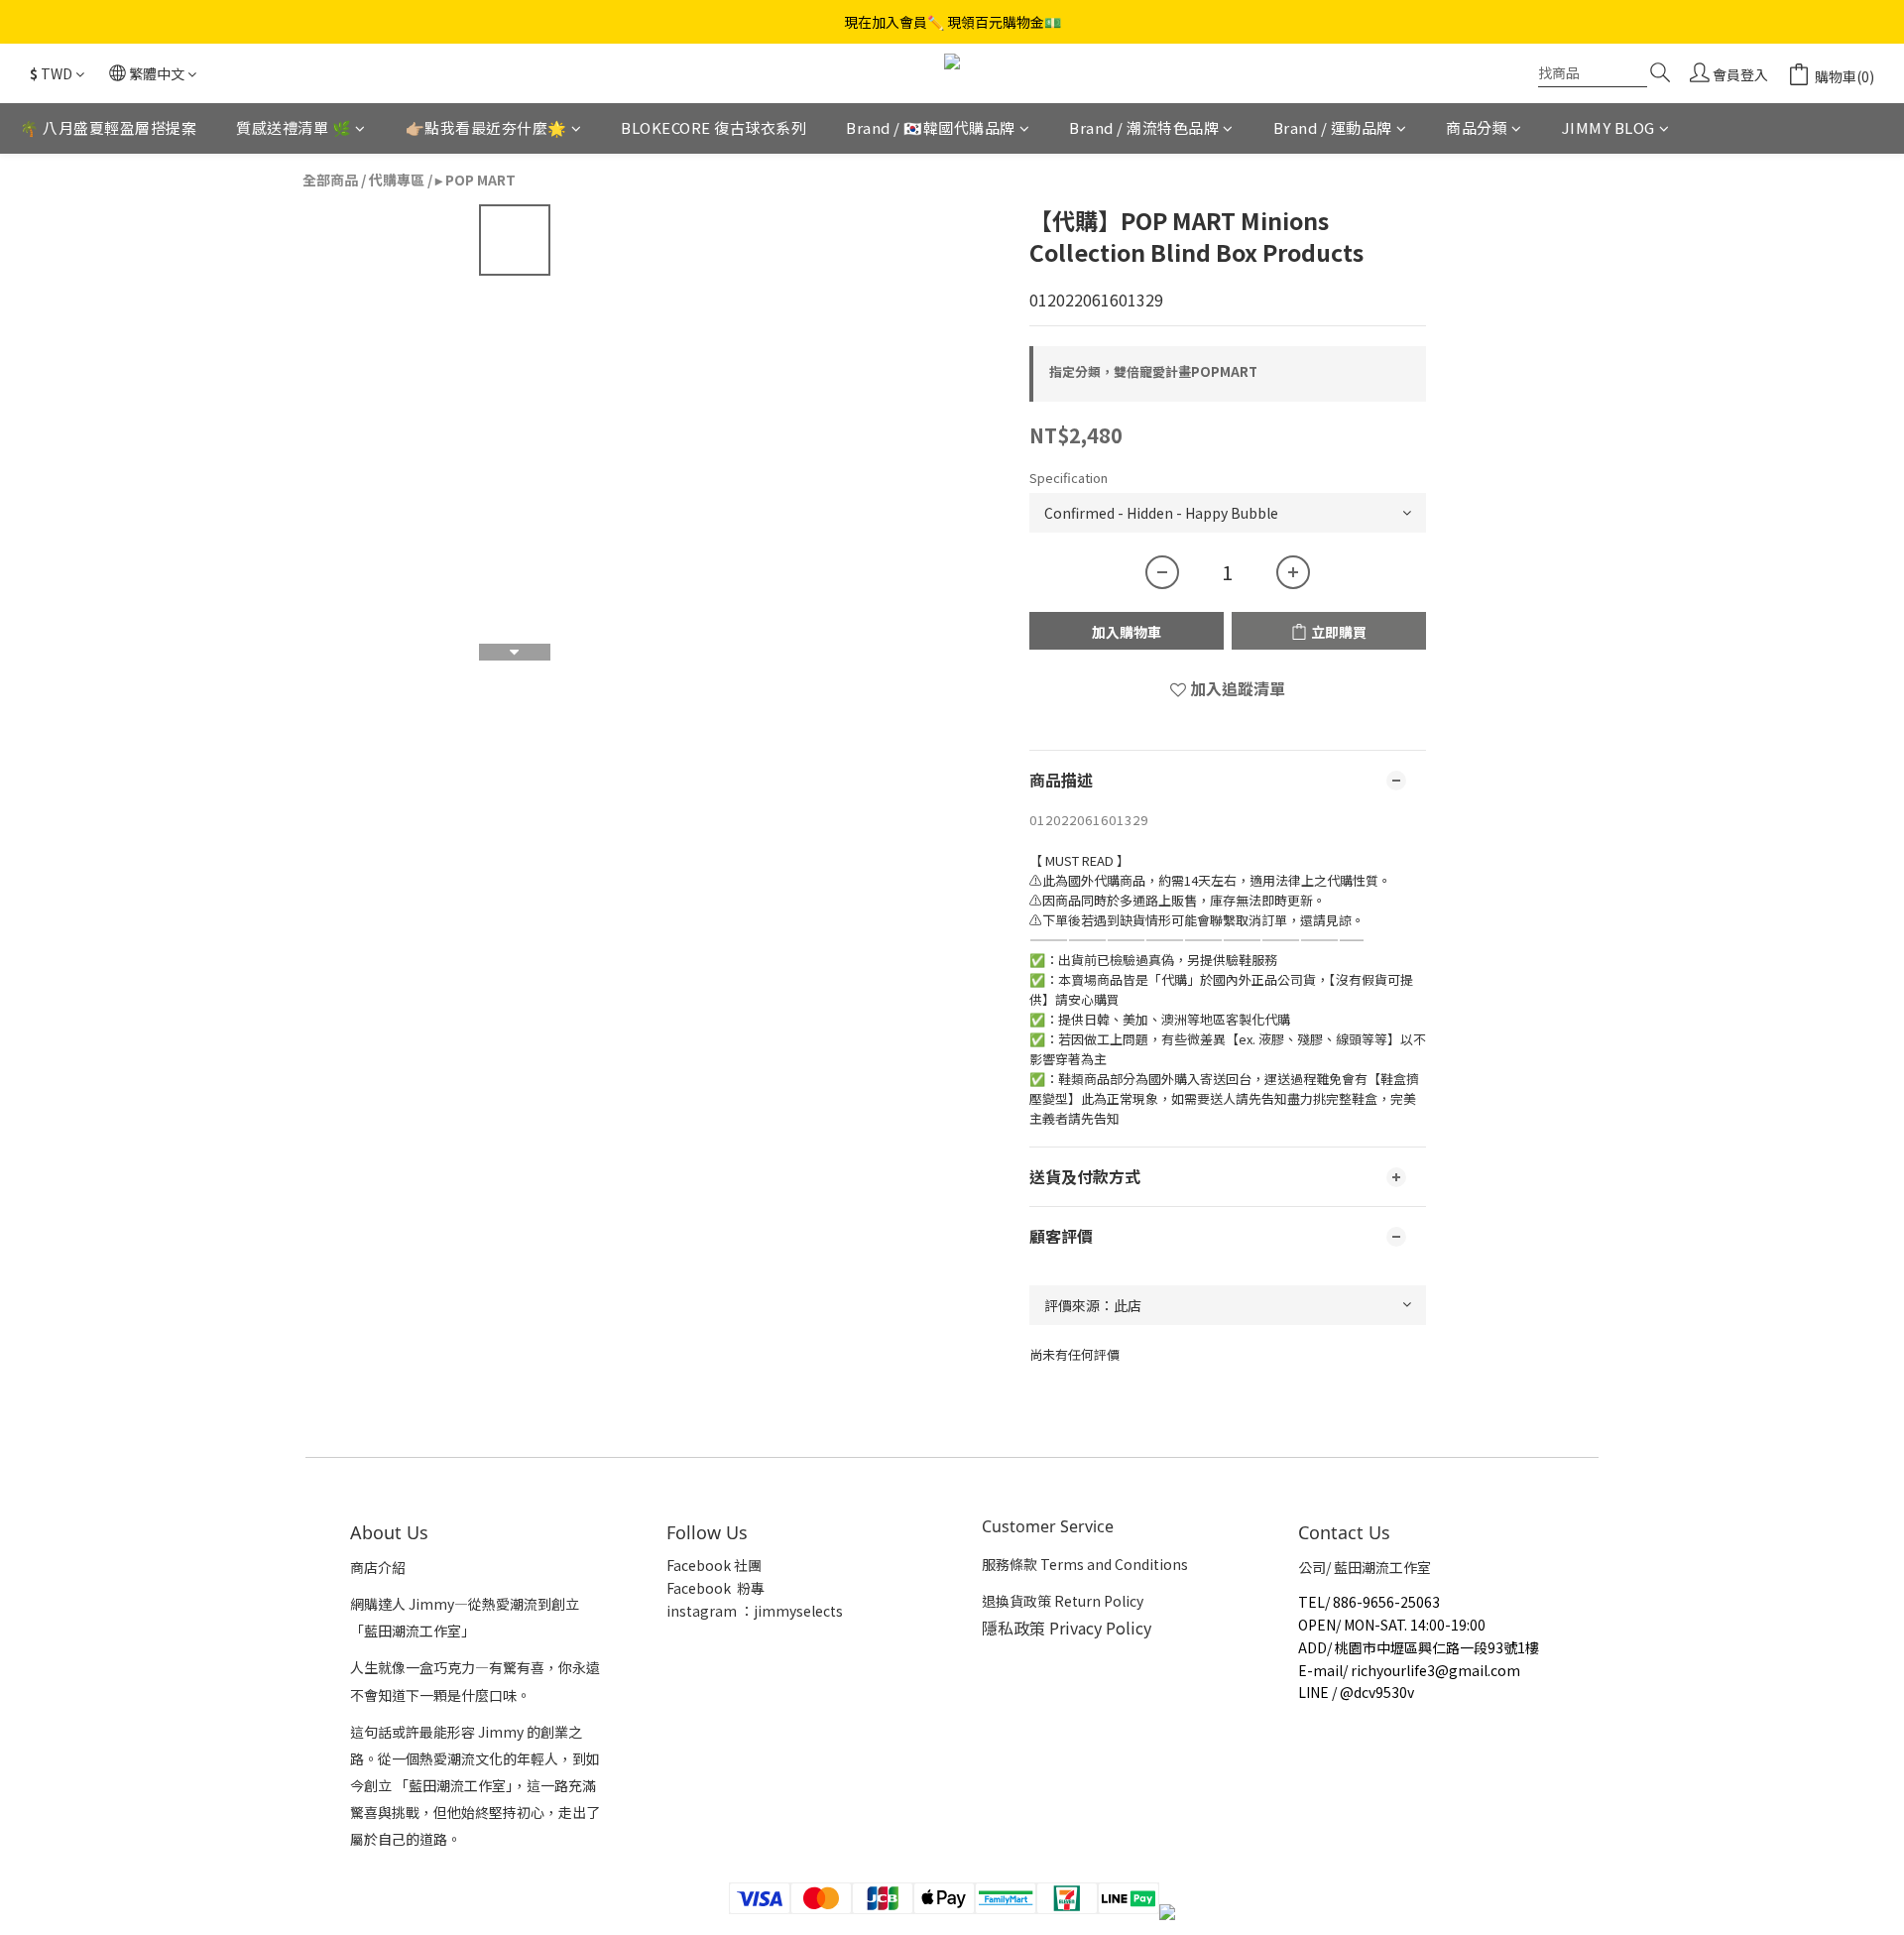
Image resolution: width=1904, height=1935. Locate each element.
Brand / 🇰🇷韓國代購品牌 (931, 127)
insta (683, 1611)
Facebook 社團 (715, 1565)
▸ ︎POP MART (476, 180)
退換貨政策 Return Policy (1063, 1601)
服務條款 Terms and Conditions (1085, 1564)
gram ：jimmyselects (772, 1611)
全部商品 (330, 180)
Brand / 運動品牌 (1333, 127)
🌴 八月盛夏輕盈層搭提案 (108, 127)
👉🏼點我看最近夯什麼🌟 (486, 127)
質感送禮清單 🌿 (294, 127)
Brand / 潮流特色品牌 (1144, 127)
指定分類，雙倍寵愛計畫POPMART (1153, 371)
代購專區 (397, 180)
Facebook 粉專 (715, 1588)
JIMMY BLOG (1608, 127)
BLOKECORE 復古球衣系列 (714, 127)
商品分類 (1477, 127)
